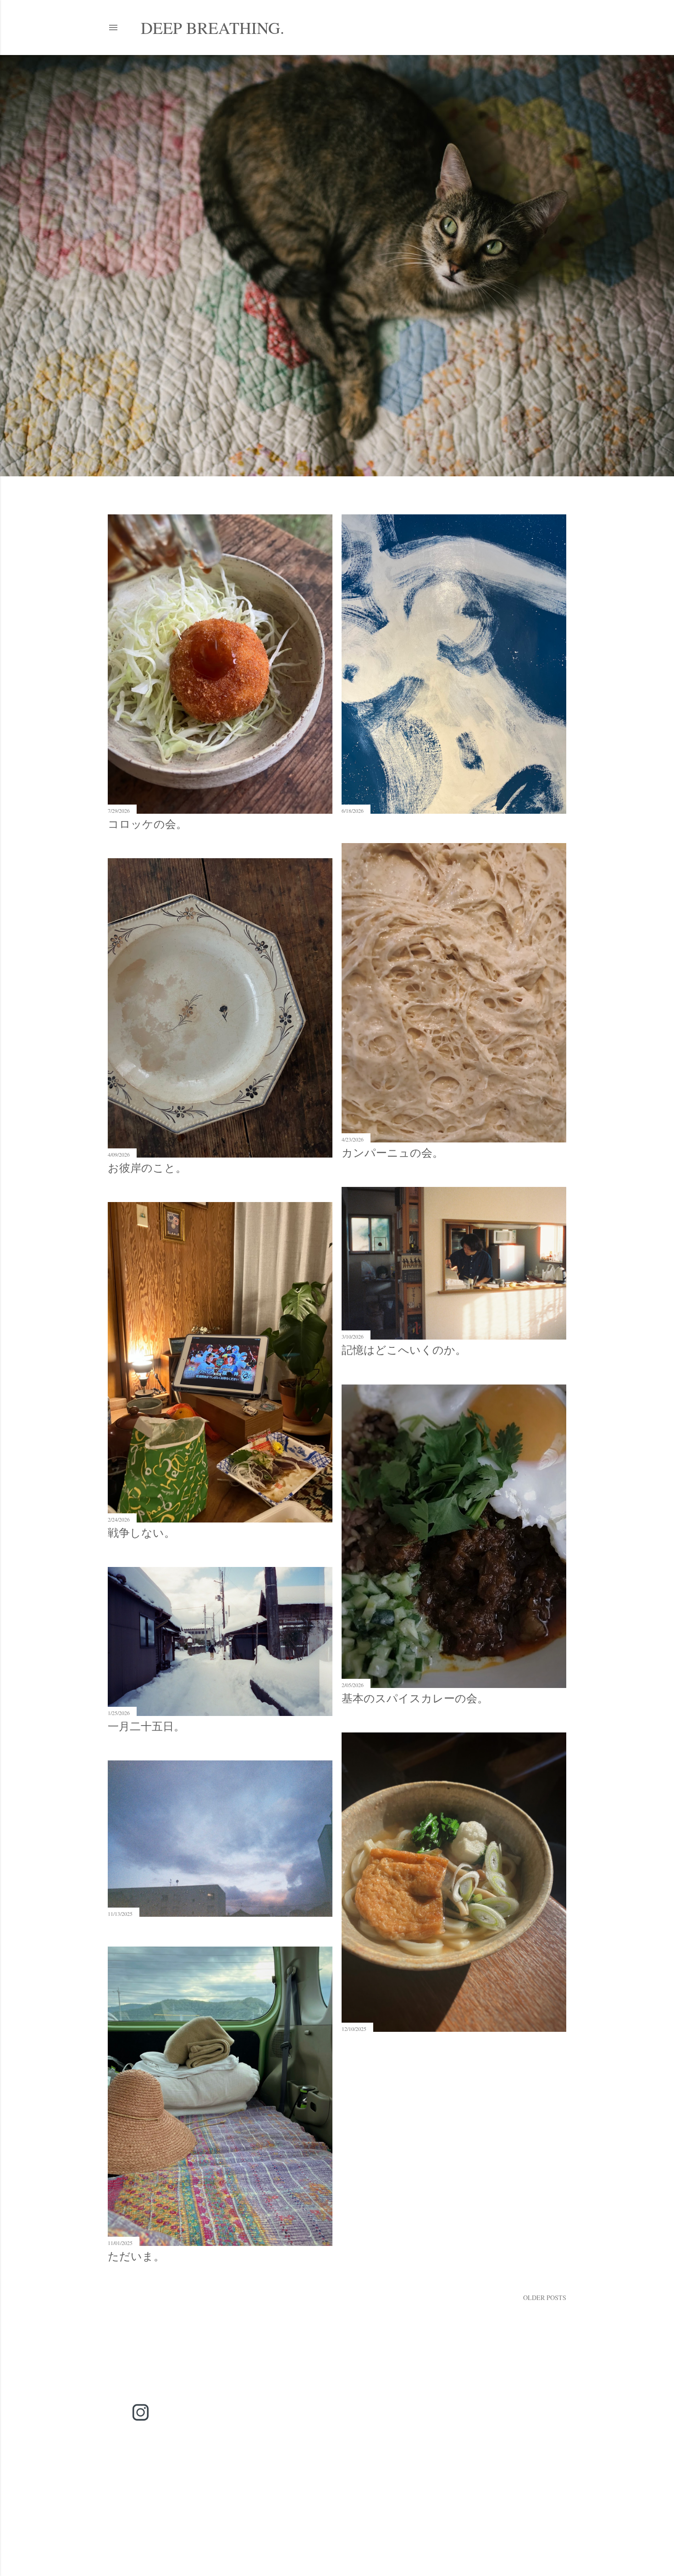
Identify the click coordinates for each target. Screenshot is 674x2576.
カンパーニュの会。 (392, 1153)
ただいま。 (136, 2256)
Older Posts (545, 2297)
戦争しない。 (141, 1533)
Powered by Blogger (344, 2517)
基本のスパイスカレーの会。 (415, 1698)
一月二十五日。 (146, 1726)
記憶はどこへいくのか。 (404, 1350)
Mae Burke (362, 2535)
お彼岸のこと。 (147, 1168)
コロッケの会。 (147, 824)
